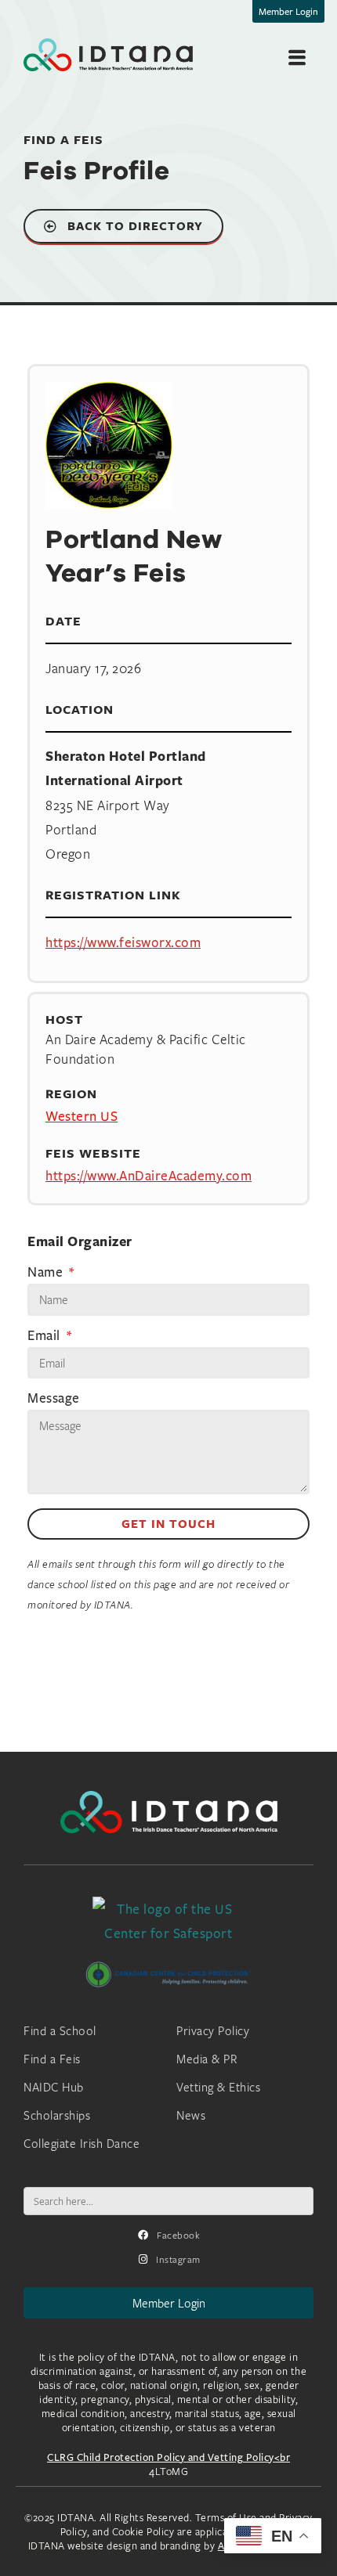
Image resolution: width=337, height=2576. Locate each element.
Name (47, 1273)
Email (45, 1336)
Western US (82, 1116)
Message (54, 1399)
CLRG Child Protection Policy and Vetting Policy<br (168, 2457)
